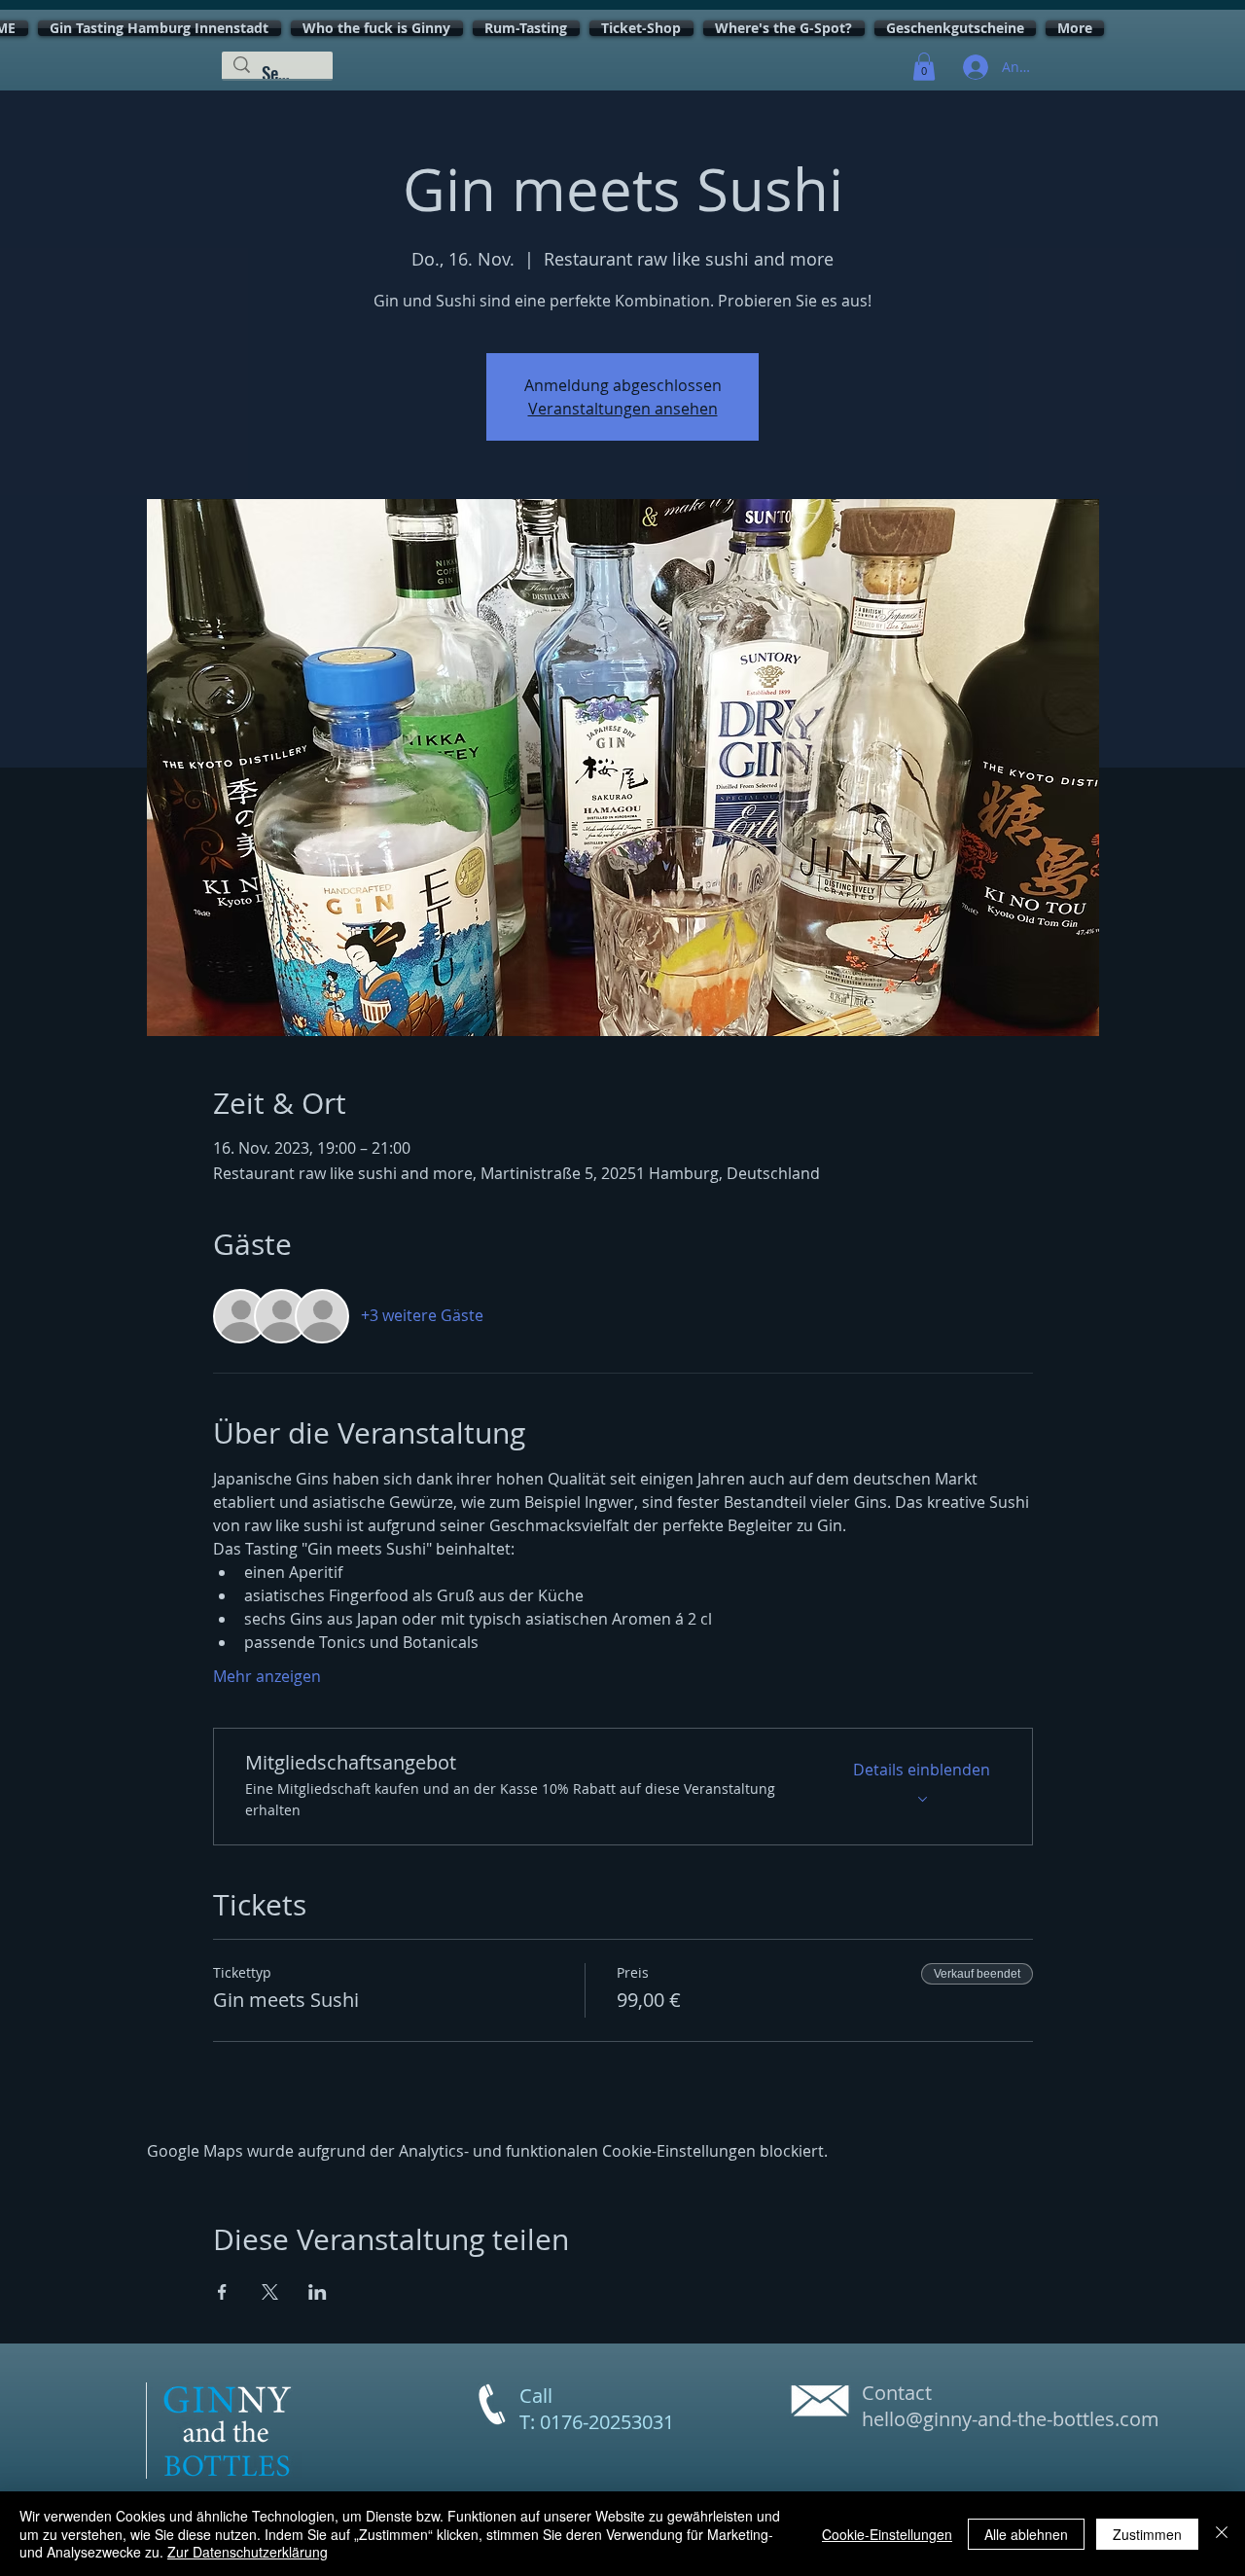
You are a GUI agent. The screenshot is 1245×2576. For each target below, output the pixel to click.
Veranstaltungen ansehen (623, 409)
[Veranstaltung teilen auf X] (270, 2292)
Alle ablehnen (1026, 2534)
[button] (924, 67)
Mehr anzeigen (267, 1676)
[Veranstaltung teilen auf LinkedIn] (318, 2292)
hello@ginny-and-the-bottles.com (1011, 2419)
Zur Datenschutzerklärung (248, 2552)
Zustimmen (1147, 2534)
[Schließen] (1222, 2534)
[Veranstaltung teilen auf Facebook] (222, 2292)
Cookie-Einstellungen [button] (887, 2534)
